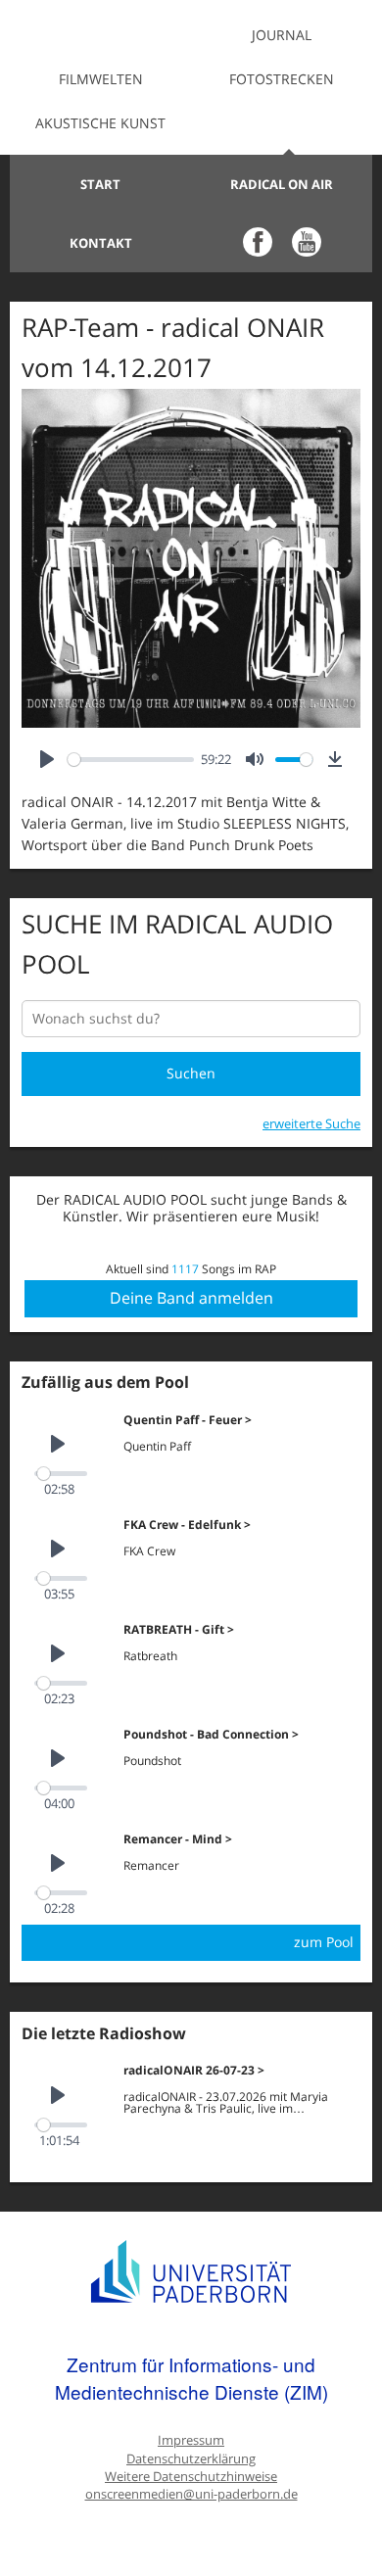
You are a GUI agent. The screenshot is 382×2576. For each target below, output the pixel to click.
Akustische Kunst (100, 123)
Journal (282, 35)
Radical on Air (282, 184)
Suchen (191, 1073)
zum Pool (324, 1942)
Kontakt (101, 243)
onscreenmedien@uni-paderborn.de (191, 2494)
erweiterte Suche (311, 1123)
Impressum (191, 2440)
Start (100, 184)
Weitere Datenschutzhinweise (191, 2477)
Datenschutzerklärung (191, 2459)
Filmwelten (101, 79)
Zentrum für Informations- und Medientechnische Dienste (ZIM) (191, 2378)
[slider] (131, 760)
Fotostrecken (282, 79)
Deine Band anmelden (191, 1298)
